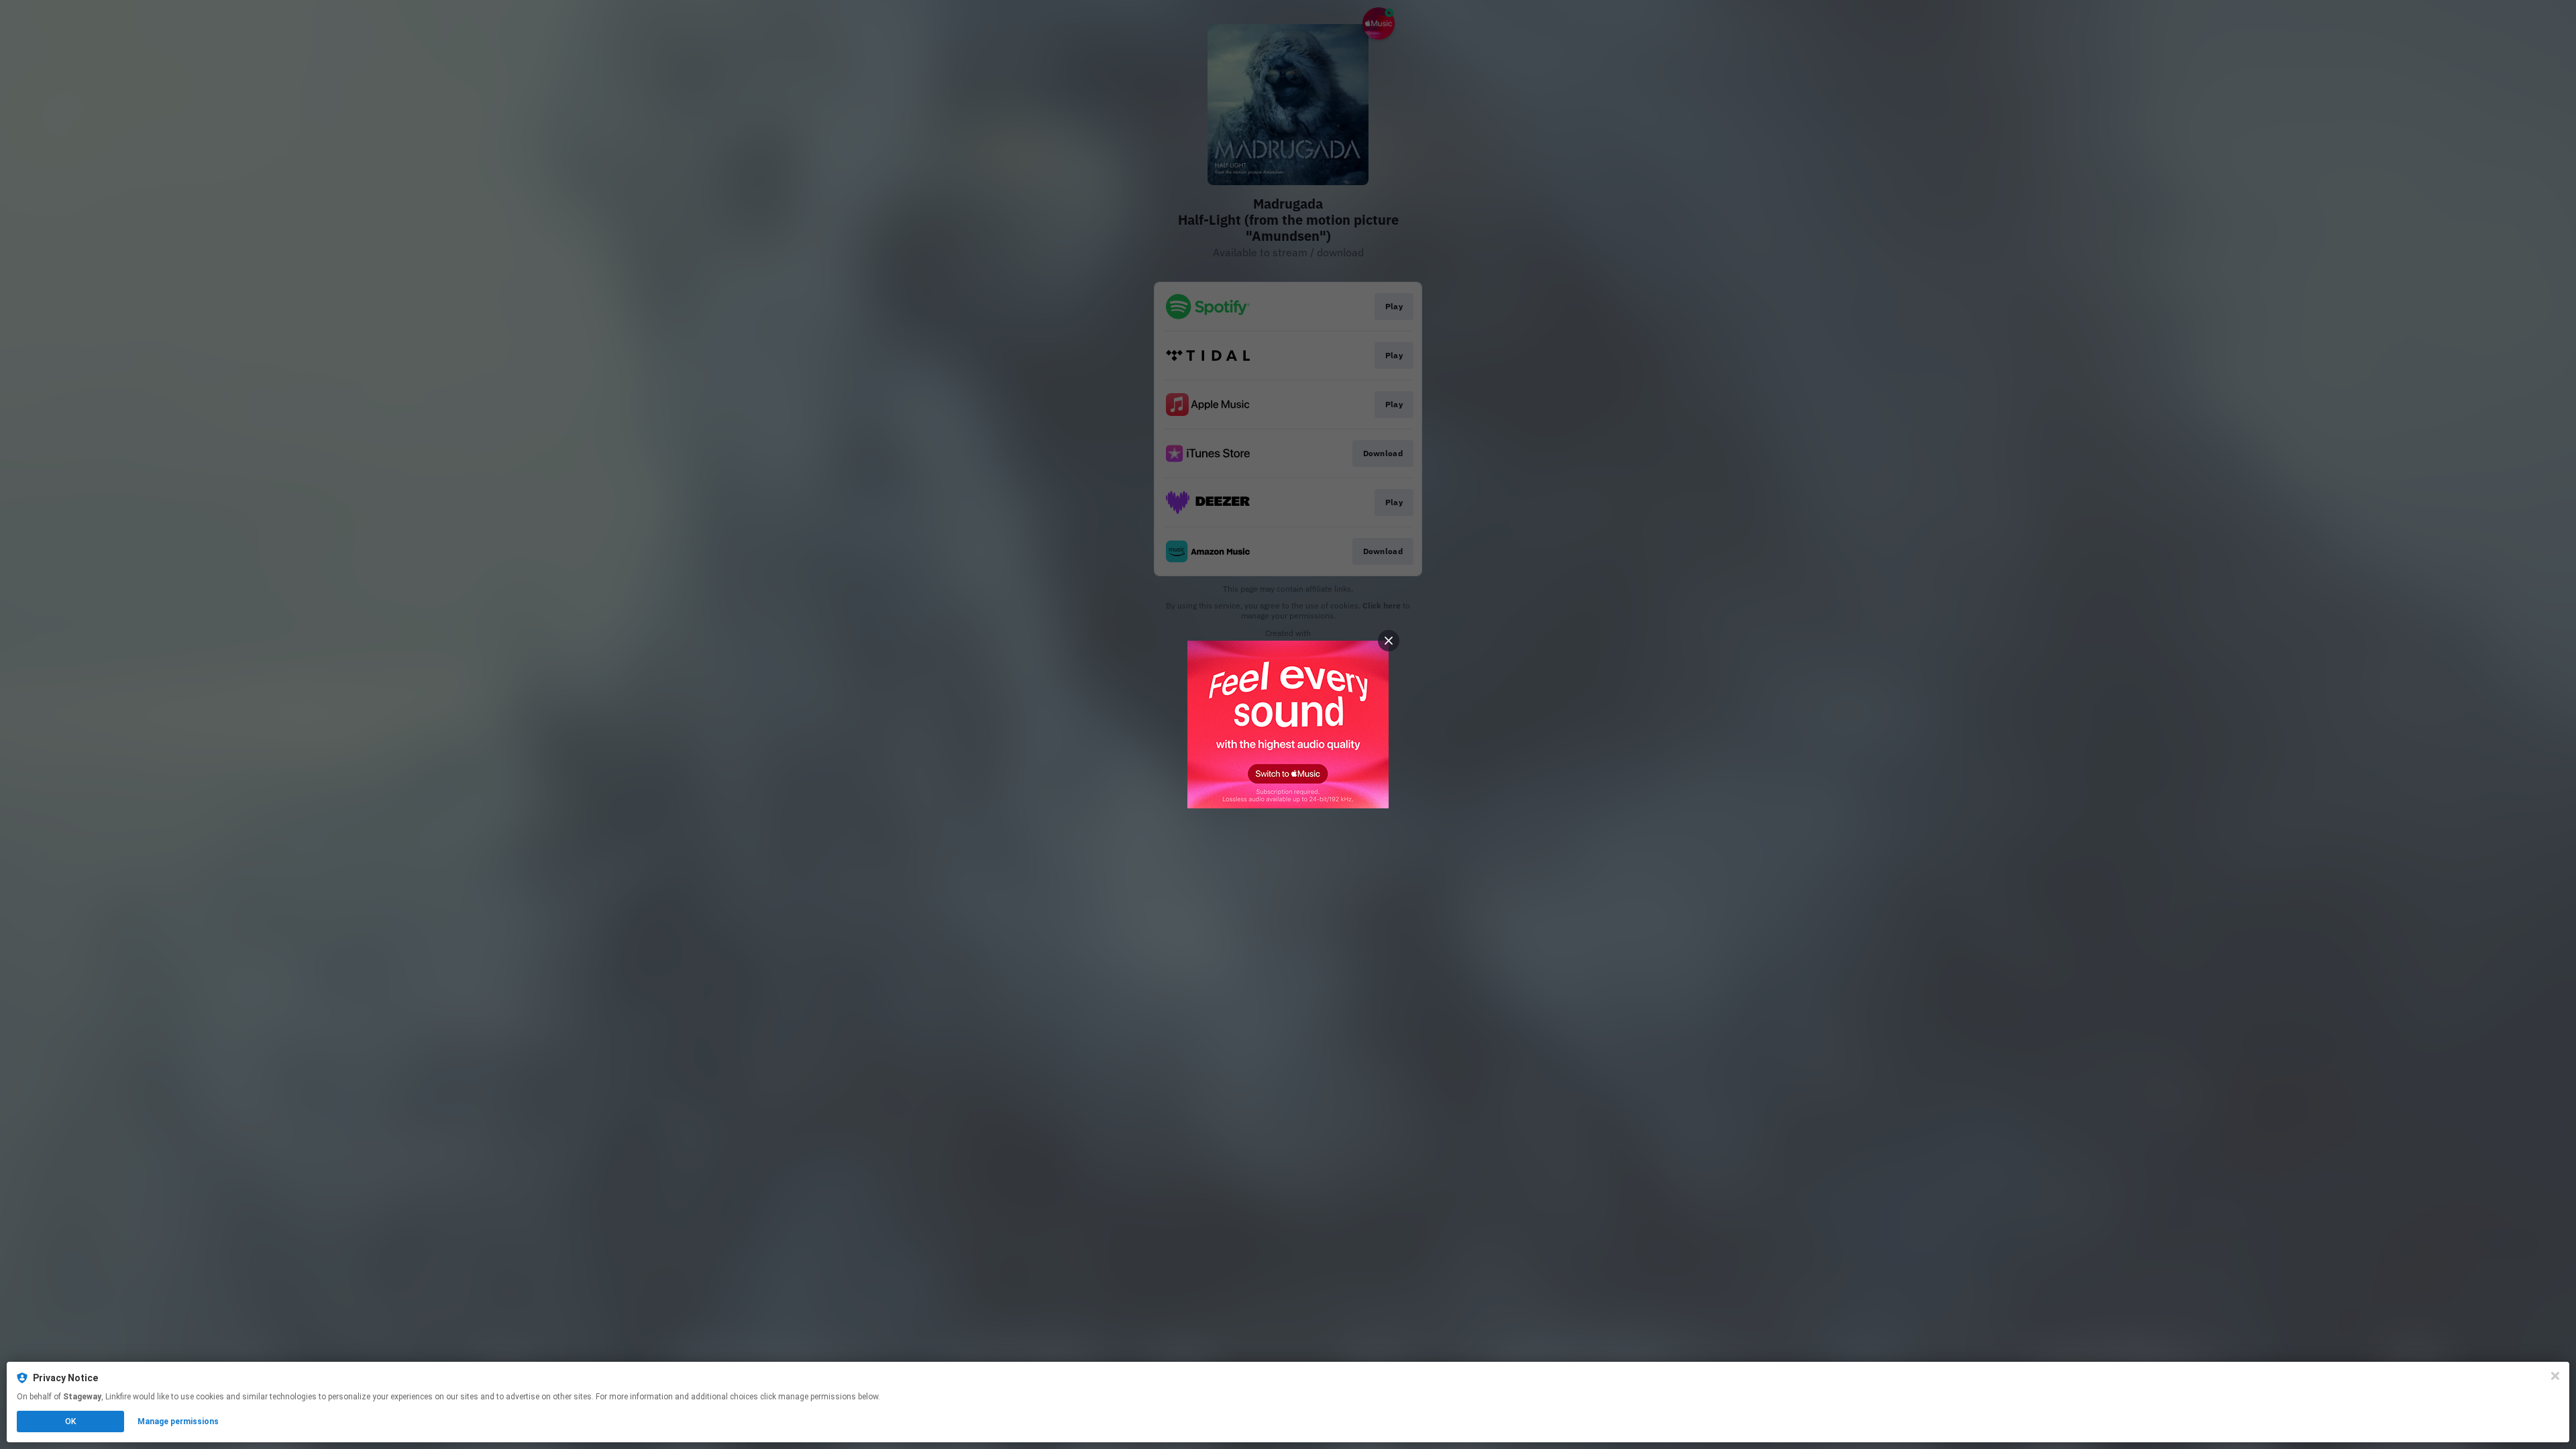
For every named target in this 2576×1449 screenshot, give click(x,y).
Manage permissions (178, 1421)
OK (70, 1421)
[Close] (2555, 1376)
